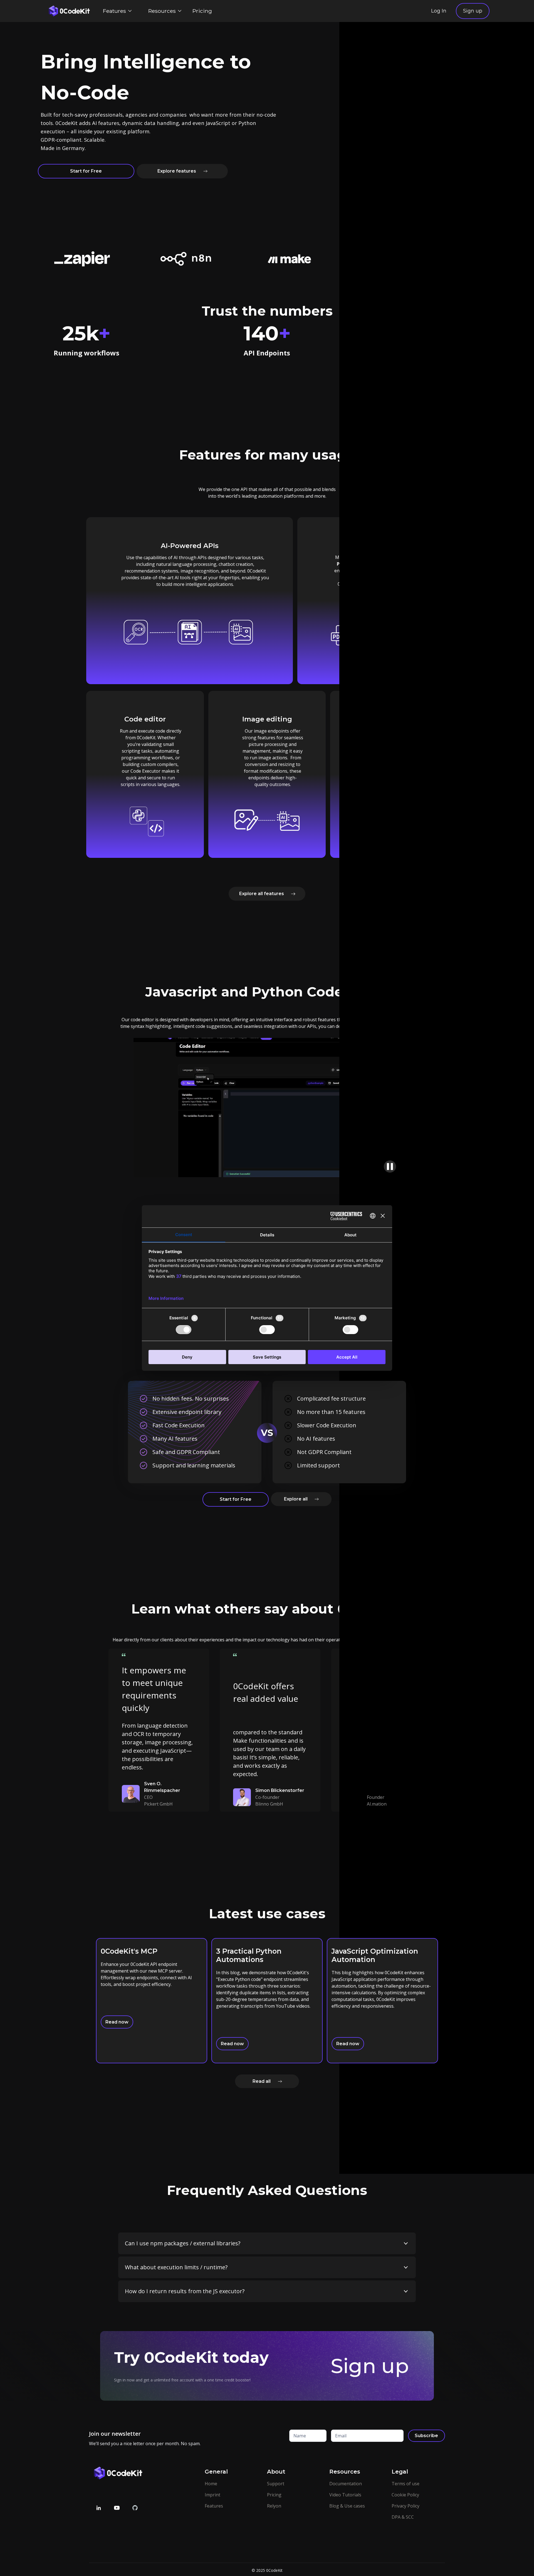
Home (211, 2484)
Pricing (202, 11)
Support (276, 2484)
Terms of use (406, 2484)
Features (214, 2506)
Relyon (274, 2506)
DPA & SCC (403, 2517)
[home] (68, 11)
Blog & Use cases (347, 2506)
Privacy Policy (406, 2506)
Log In (439, 11)
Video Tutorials (345, 2495)
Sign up (473, 11)
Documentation (346, 2484)
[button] (117, 11)
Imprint (212, 2495)
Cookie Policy (405, 2495)
